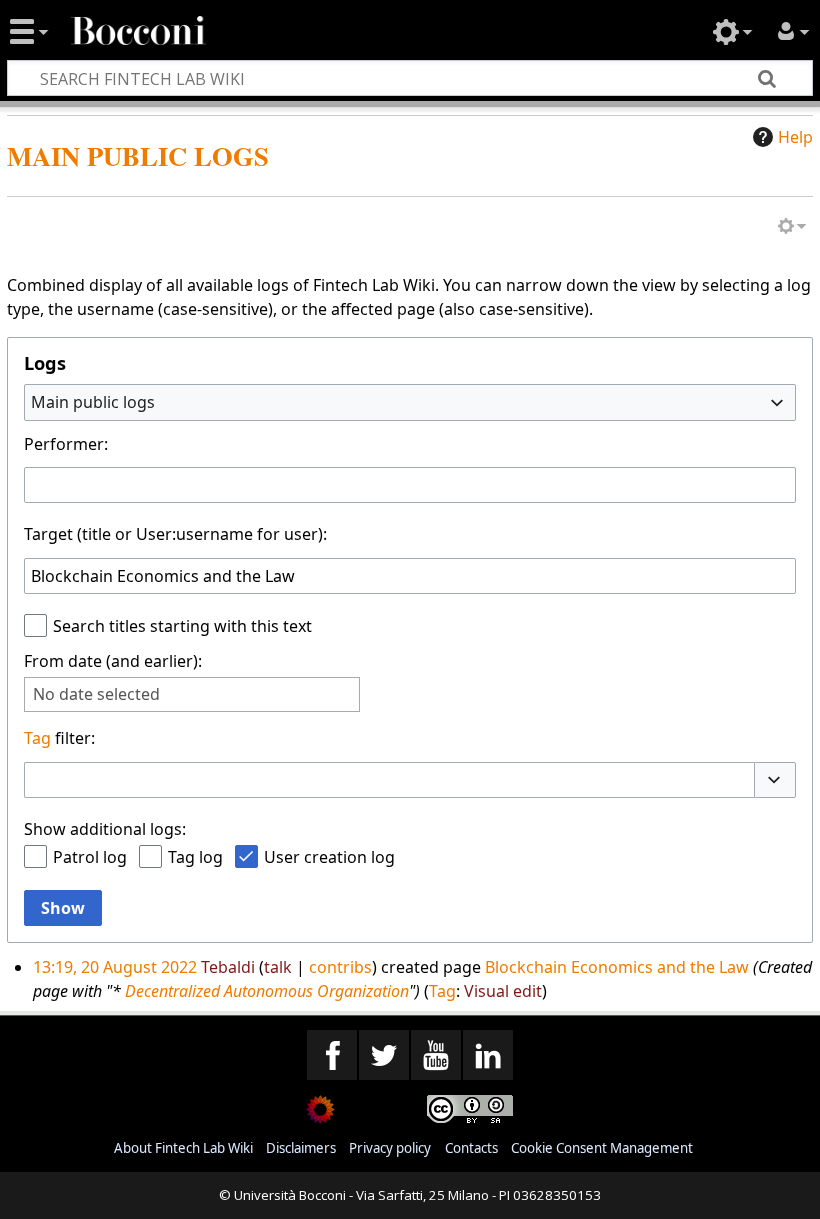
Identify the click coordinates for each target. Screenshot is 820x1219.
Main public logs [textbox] (93, 402)
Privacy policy (390, 1148)
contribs (340, 967)
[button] (775, 780)
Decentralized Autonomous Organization (267, 991)
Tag (37, 738)
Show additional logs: (105, 829)
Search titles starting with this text (182, 626)
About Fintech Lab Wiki (183, 1148)
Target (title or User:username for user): (175, 534)
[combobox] (410, 402)
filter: (59, 738)
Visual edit (503, 991)
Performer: (66, 444)
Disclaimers (301, 1148)
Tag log (195, 857)
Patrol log (90, 857)
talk (278, 967)
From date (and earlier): (113, 661)
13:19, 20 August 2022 (115, 967)
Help (795, 137)
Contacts (471, 1148)
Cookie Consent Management (602, 1148)
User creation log (329, 857)
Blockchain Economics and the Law (617, 967)
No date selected (96, 694)
